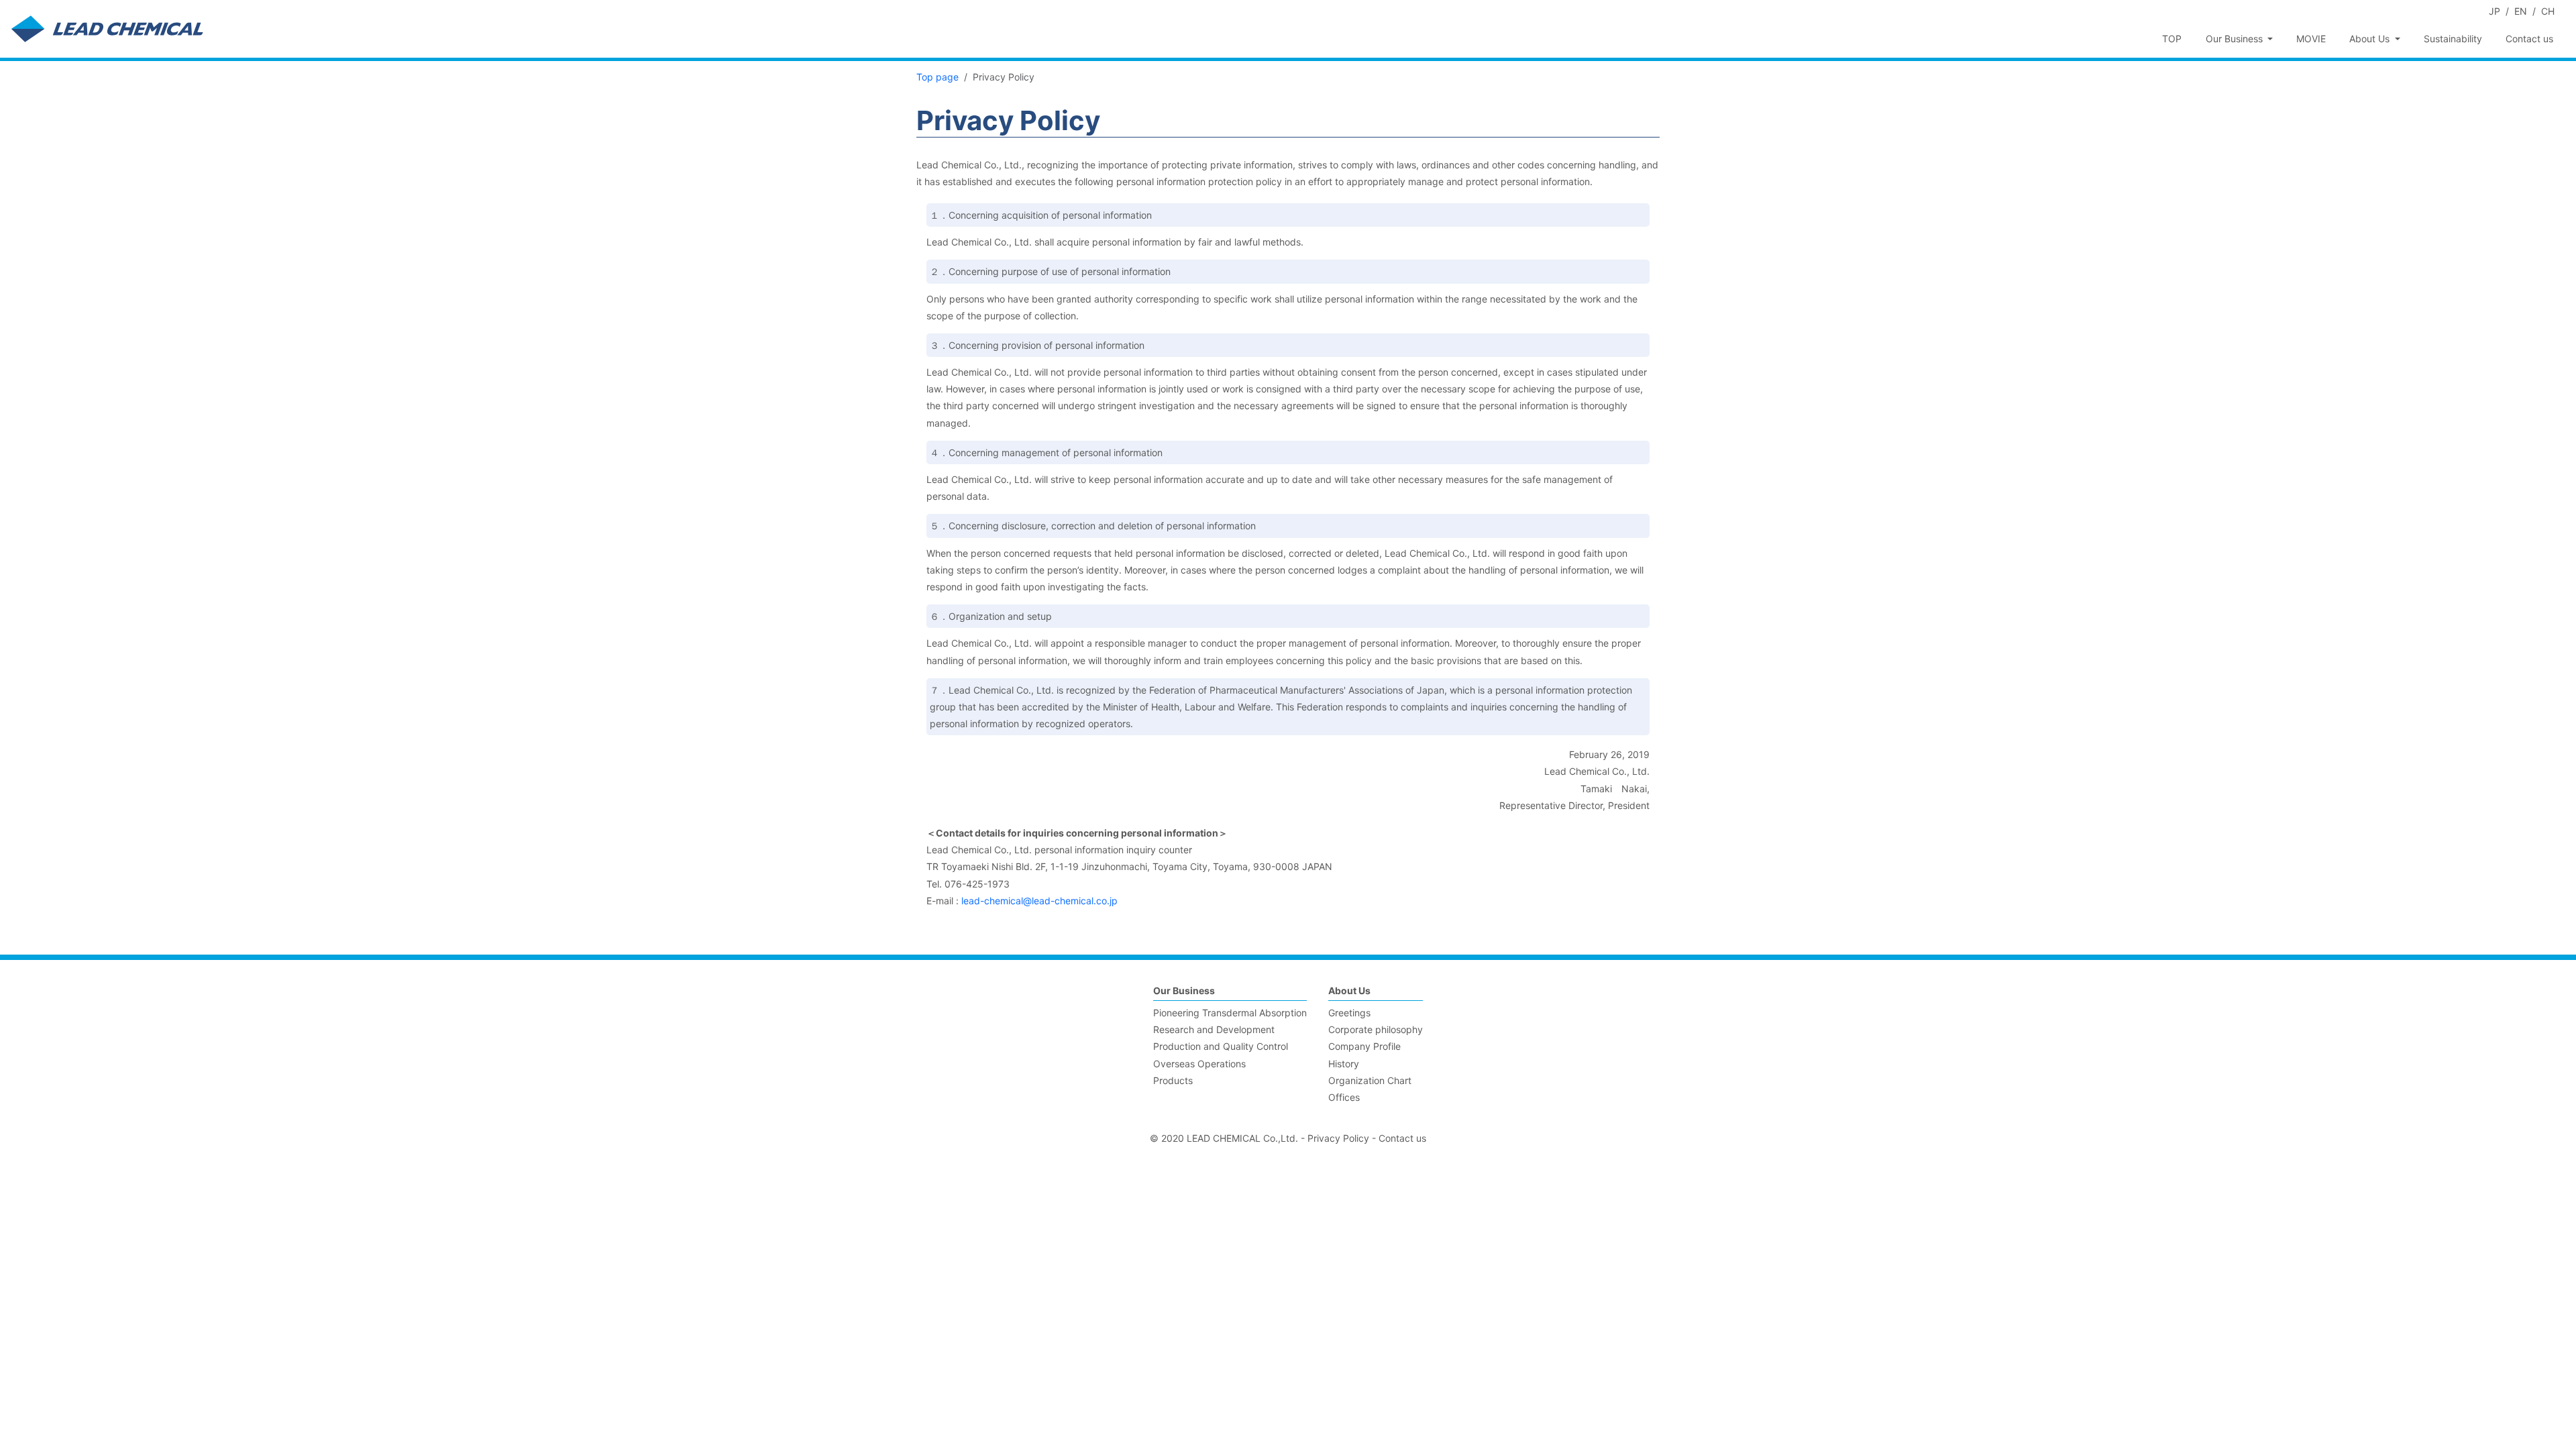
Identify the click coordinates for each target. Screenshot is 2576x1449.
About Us (1349, 990)
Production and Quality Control (1221, 1046)
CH (2548, 11)
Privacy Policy (1338, 1138)
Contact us (2529, 39)
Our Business (1184, 990)
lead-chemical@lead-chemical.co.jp (1039, 901)
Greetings (1349, 1013)
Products (1173, 1080)
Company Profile (1364, 1046)
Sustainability (2453, 39)
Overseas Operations (1199, 1064)
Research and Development (1214, 1029)
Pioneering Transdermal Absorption (1230, 1013)
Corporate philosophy (1376, 1029)
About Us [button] (2371, 39)
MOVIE (2311, 39)
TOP (2172, 39)
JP (2494, 11)
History (1344, 1064)
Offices (1344, 1097)
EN (2521, 11)
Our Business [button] (2236, 39)
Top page (937, 77)
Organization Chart (1370, 1080)
